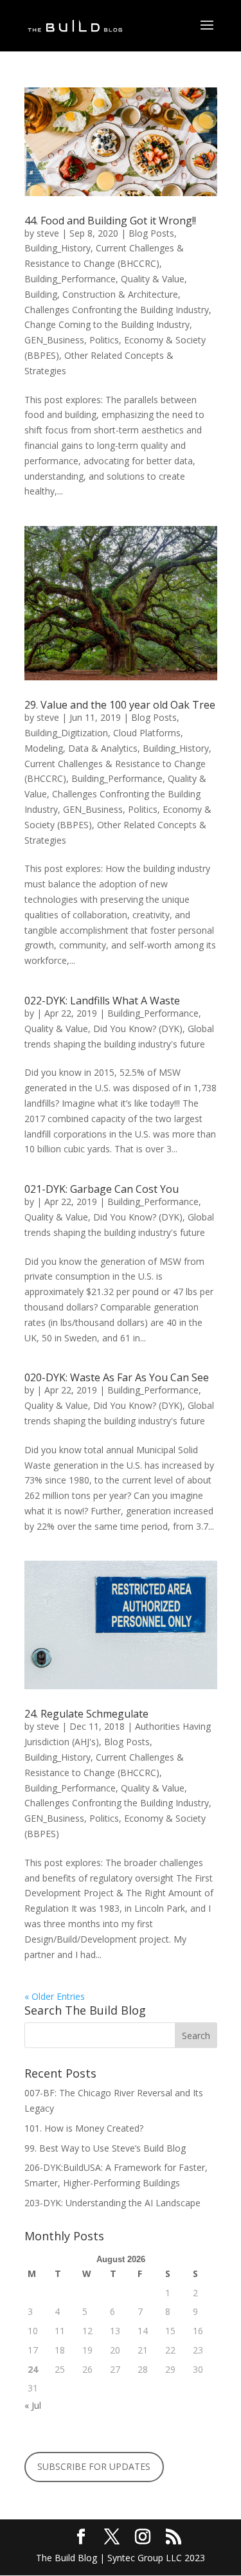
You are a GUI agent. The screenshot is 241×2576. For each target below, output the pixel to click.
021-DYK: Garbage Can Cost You (102, 1189)
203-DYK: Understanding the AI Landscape (112, 2203)
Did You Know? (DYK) (138, 1029)
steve (48, 233)
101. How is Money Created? (84, 2128)
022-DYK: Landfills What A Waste (102, 1001)
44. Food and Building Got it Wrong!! (110, 221)
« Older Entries (55, 1996)
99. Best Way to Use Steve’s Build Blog (106, 2148)
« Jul (33, 2405)
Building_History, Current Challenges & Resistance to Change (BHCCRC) (118, 764)
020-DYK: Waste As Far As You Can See (117, 1377)
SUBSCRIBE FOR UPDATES (94, 2466)
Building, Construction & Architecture (101, 294)
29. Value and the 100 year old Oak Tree (120, 705)
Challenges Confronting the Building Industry (117, 310)
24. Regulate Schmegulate (86, 1714)
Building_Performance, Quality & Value (104, 279)
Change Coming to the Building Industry (107, 324)
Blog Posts (151, 233)
